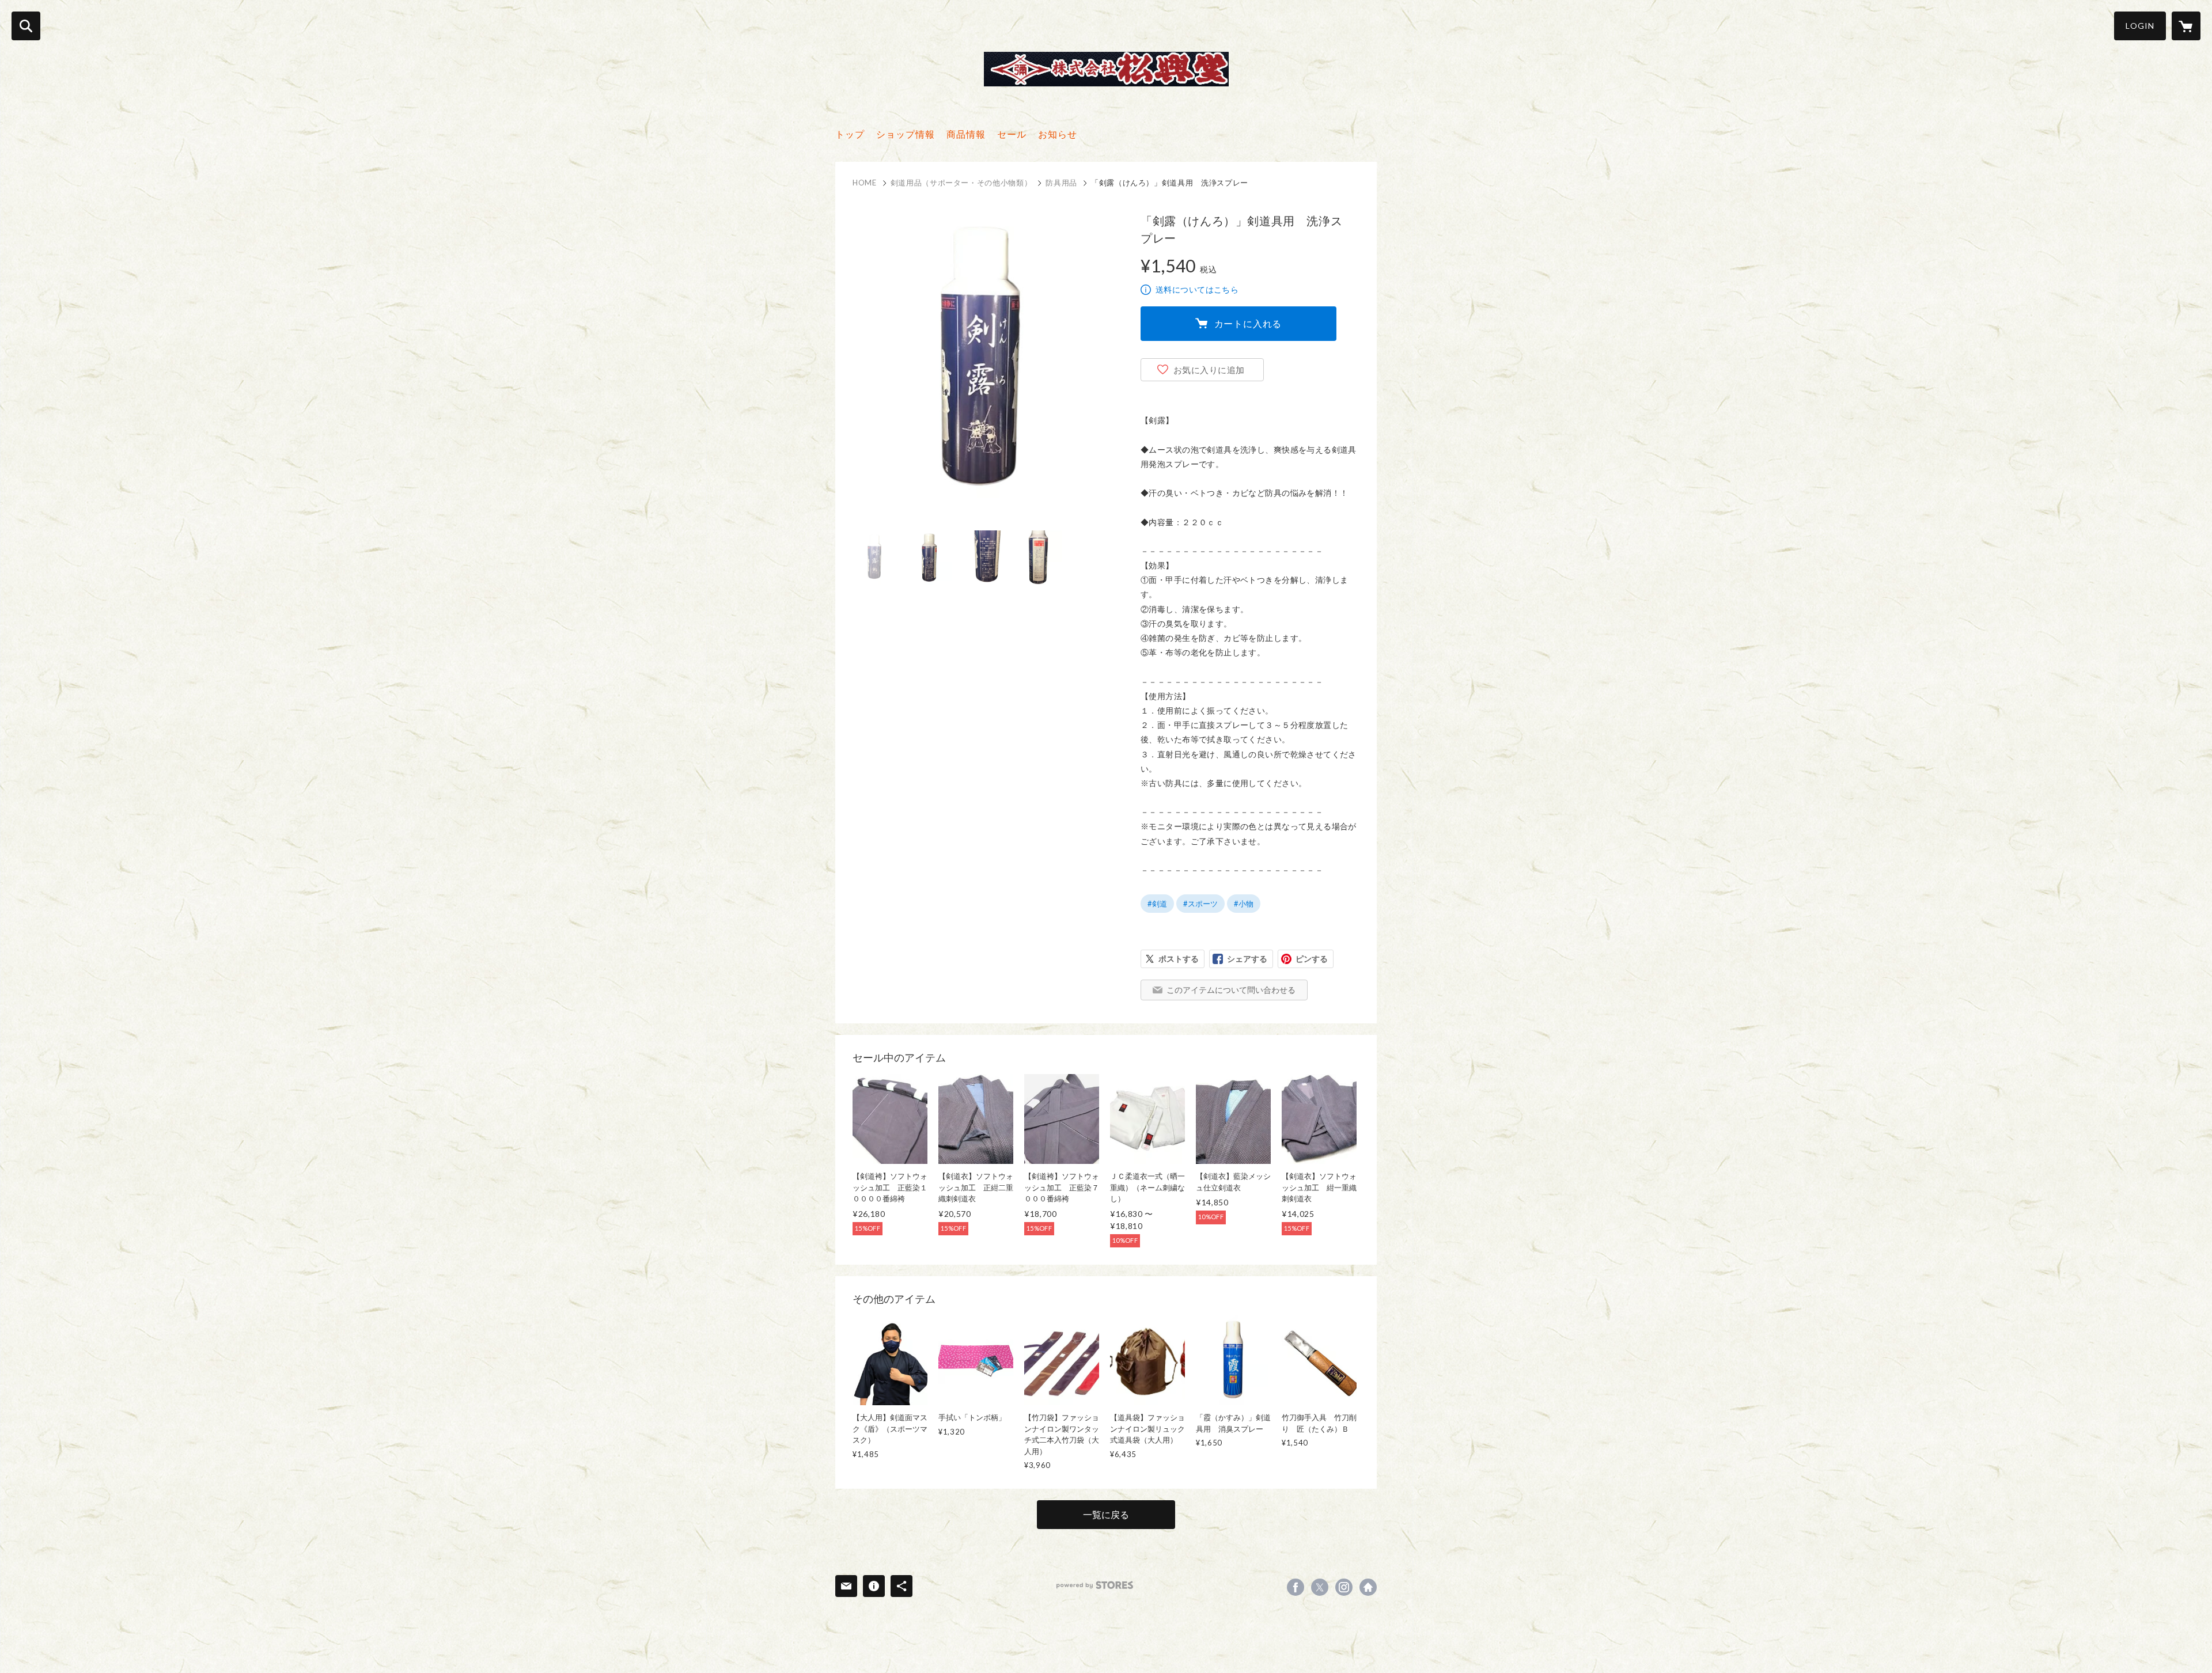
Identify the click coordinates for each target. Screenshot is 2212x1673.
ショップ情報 (906, 134)
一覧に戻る (1106, 1514)
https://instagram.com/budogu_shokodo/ (1344, 1587)
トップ (850, 134)
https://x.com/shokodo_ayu (1320, 1587)
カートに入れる (1248, 323)
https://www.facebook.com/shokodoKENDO (1296, 1587)
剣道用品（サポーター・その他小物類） (961, 183)
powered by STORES (1095, 1585)
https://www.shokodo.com (1368, 1587)
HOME (865, 183)
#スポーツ (1200, 904)
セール (1012, 134)
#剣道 (1157, 904)
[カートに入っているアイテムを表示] (2186, 26)
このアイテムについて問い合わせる (1231, 990)
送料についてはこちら (1197, 289)
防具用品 (1061, 183)
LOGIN (2140, 26)
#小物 (1244, 904)
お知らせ (1058, 134)
